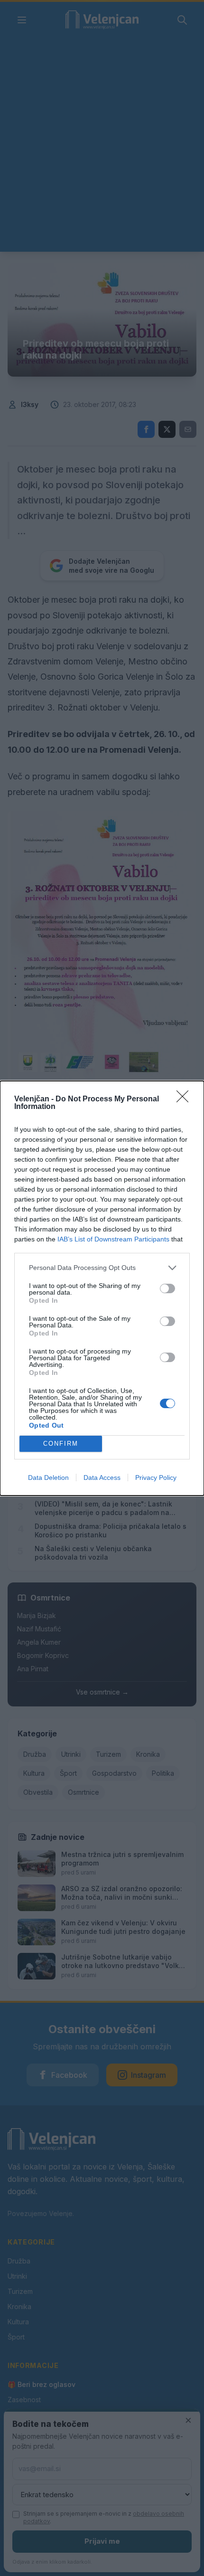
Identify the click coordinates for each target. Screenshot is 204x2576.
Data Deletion (48, 1477)
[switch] (167, 1288)
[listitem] (102, 1268)
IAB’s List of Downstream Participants (113, 1239)
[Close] (185, 1099)
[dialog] (102, 1288)
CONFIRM (61, 1444)
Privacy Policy (156, 1477)
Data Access (102, 1477)
